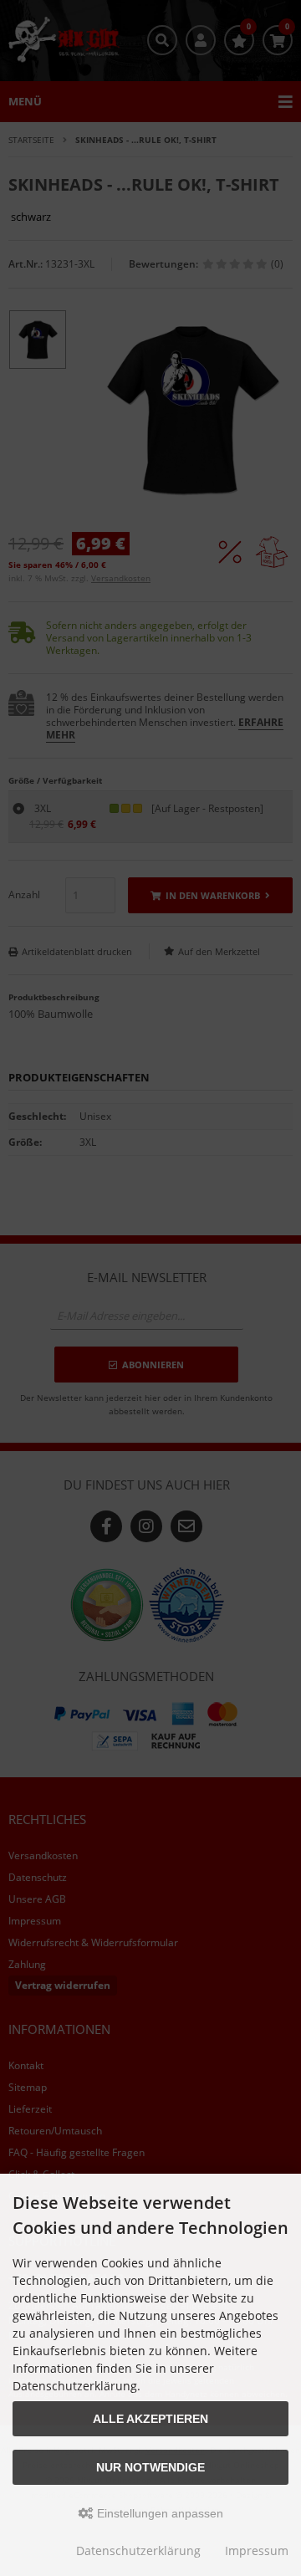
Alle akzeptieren (150, 2419)
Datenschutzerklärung (138, 2550)
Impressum (257, 2550)
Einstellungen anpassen (158, 2513)
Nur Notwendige (150, 2467)
